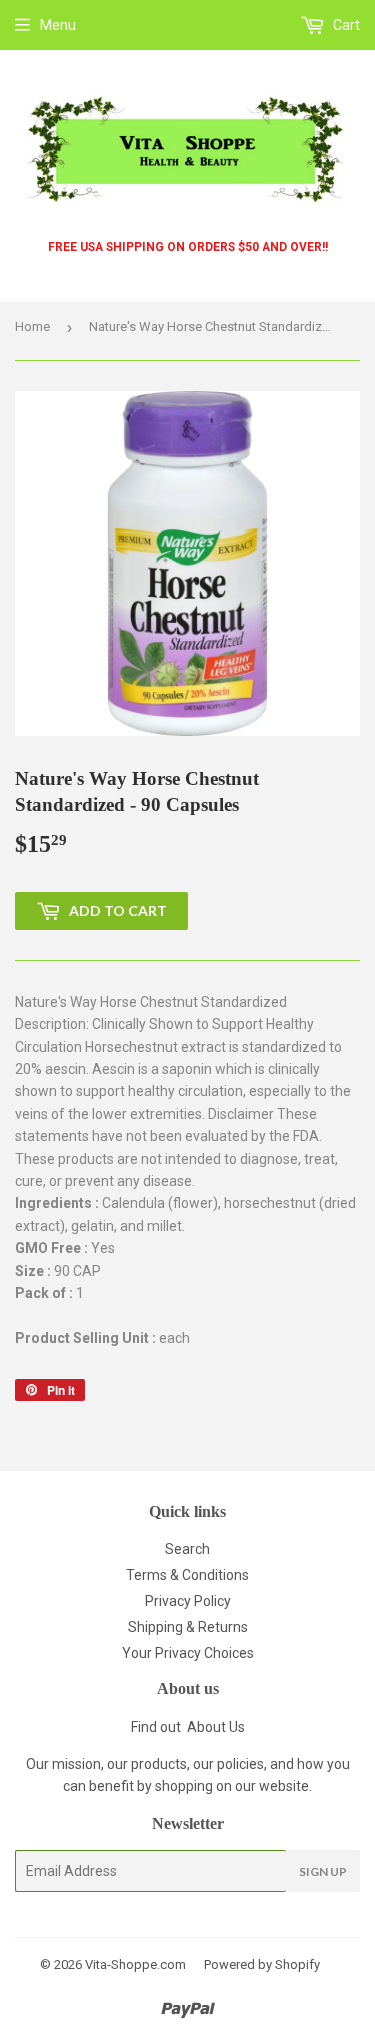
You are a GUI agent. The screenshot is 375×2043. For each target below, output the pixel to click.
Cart (345, 25)
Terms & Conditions (187, 1575)
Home (32, 326)
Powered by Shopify (262, 1964)
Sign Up (323, 1871)
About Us (216, 1727)
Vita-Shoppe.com (135, 1964)
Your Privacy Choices (188, 1653)
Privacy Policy (188, 1601)
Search (187, 1549)
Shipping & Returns (188, 1627)
